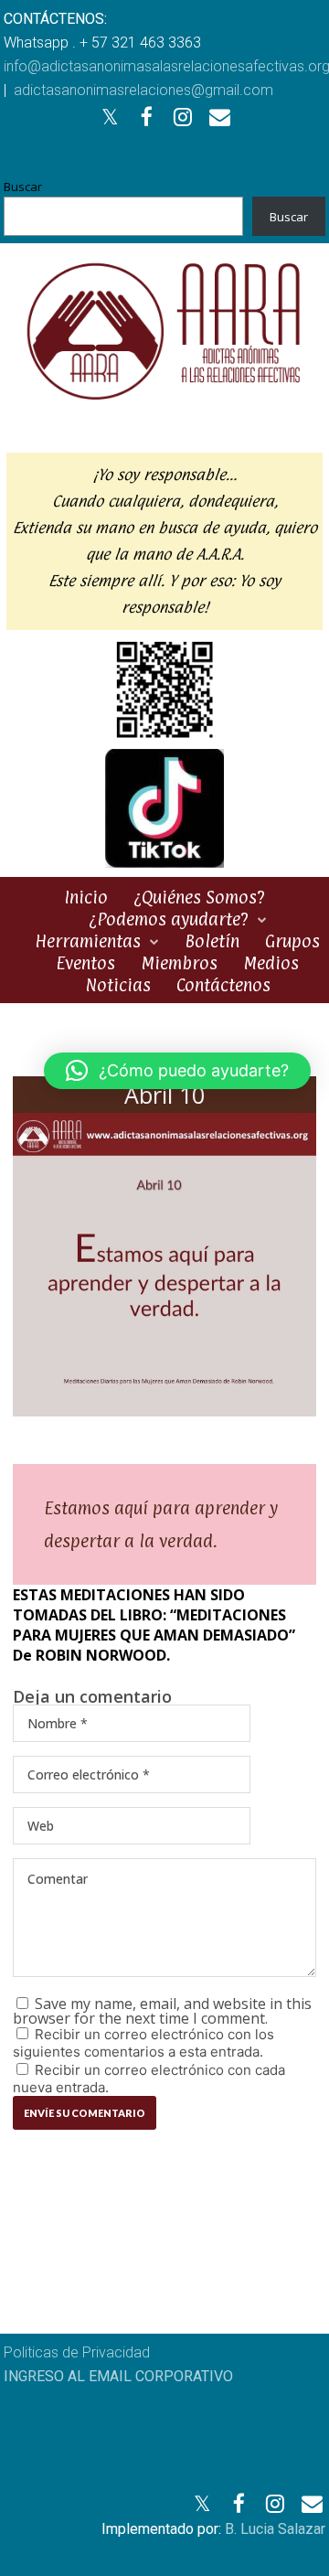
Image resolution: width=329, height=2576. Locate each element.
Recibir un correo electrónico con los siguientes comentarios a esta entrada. (143, 2043)
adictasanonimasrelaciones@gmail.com (143, 90)
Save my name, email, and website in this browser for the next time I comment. (162, 2011)
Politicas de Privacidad (77, 2352)
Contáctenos (223, 985)
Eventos (85, 963)
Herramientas (88, 941)
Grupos (292, 941)
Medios (271, 963)
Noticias (118, 985)
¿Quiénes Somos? (199, 897)
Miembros (179, 963)
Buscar (23, 187)
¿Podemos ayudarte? (169, 919)
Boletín (212, 941)
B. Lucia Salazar (275, 2529)
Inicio (86, 897)
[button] (177, 1071)
